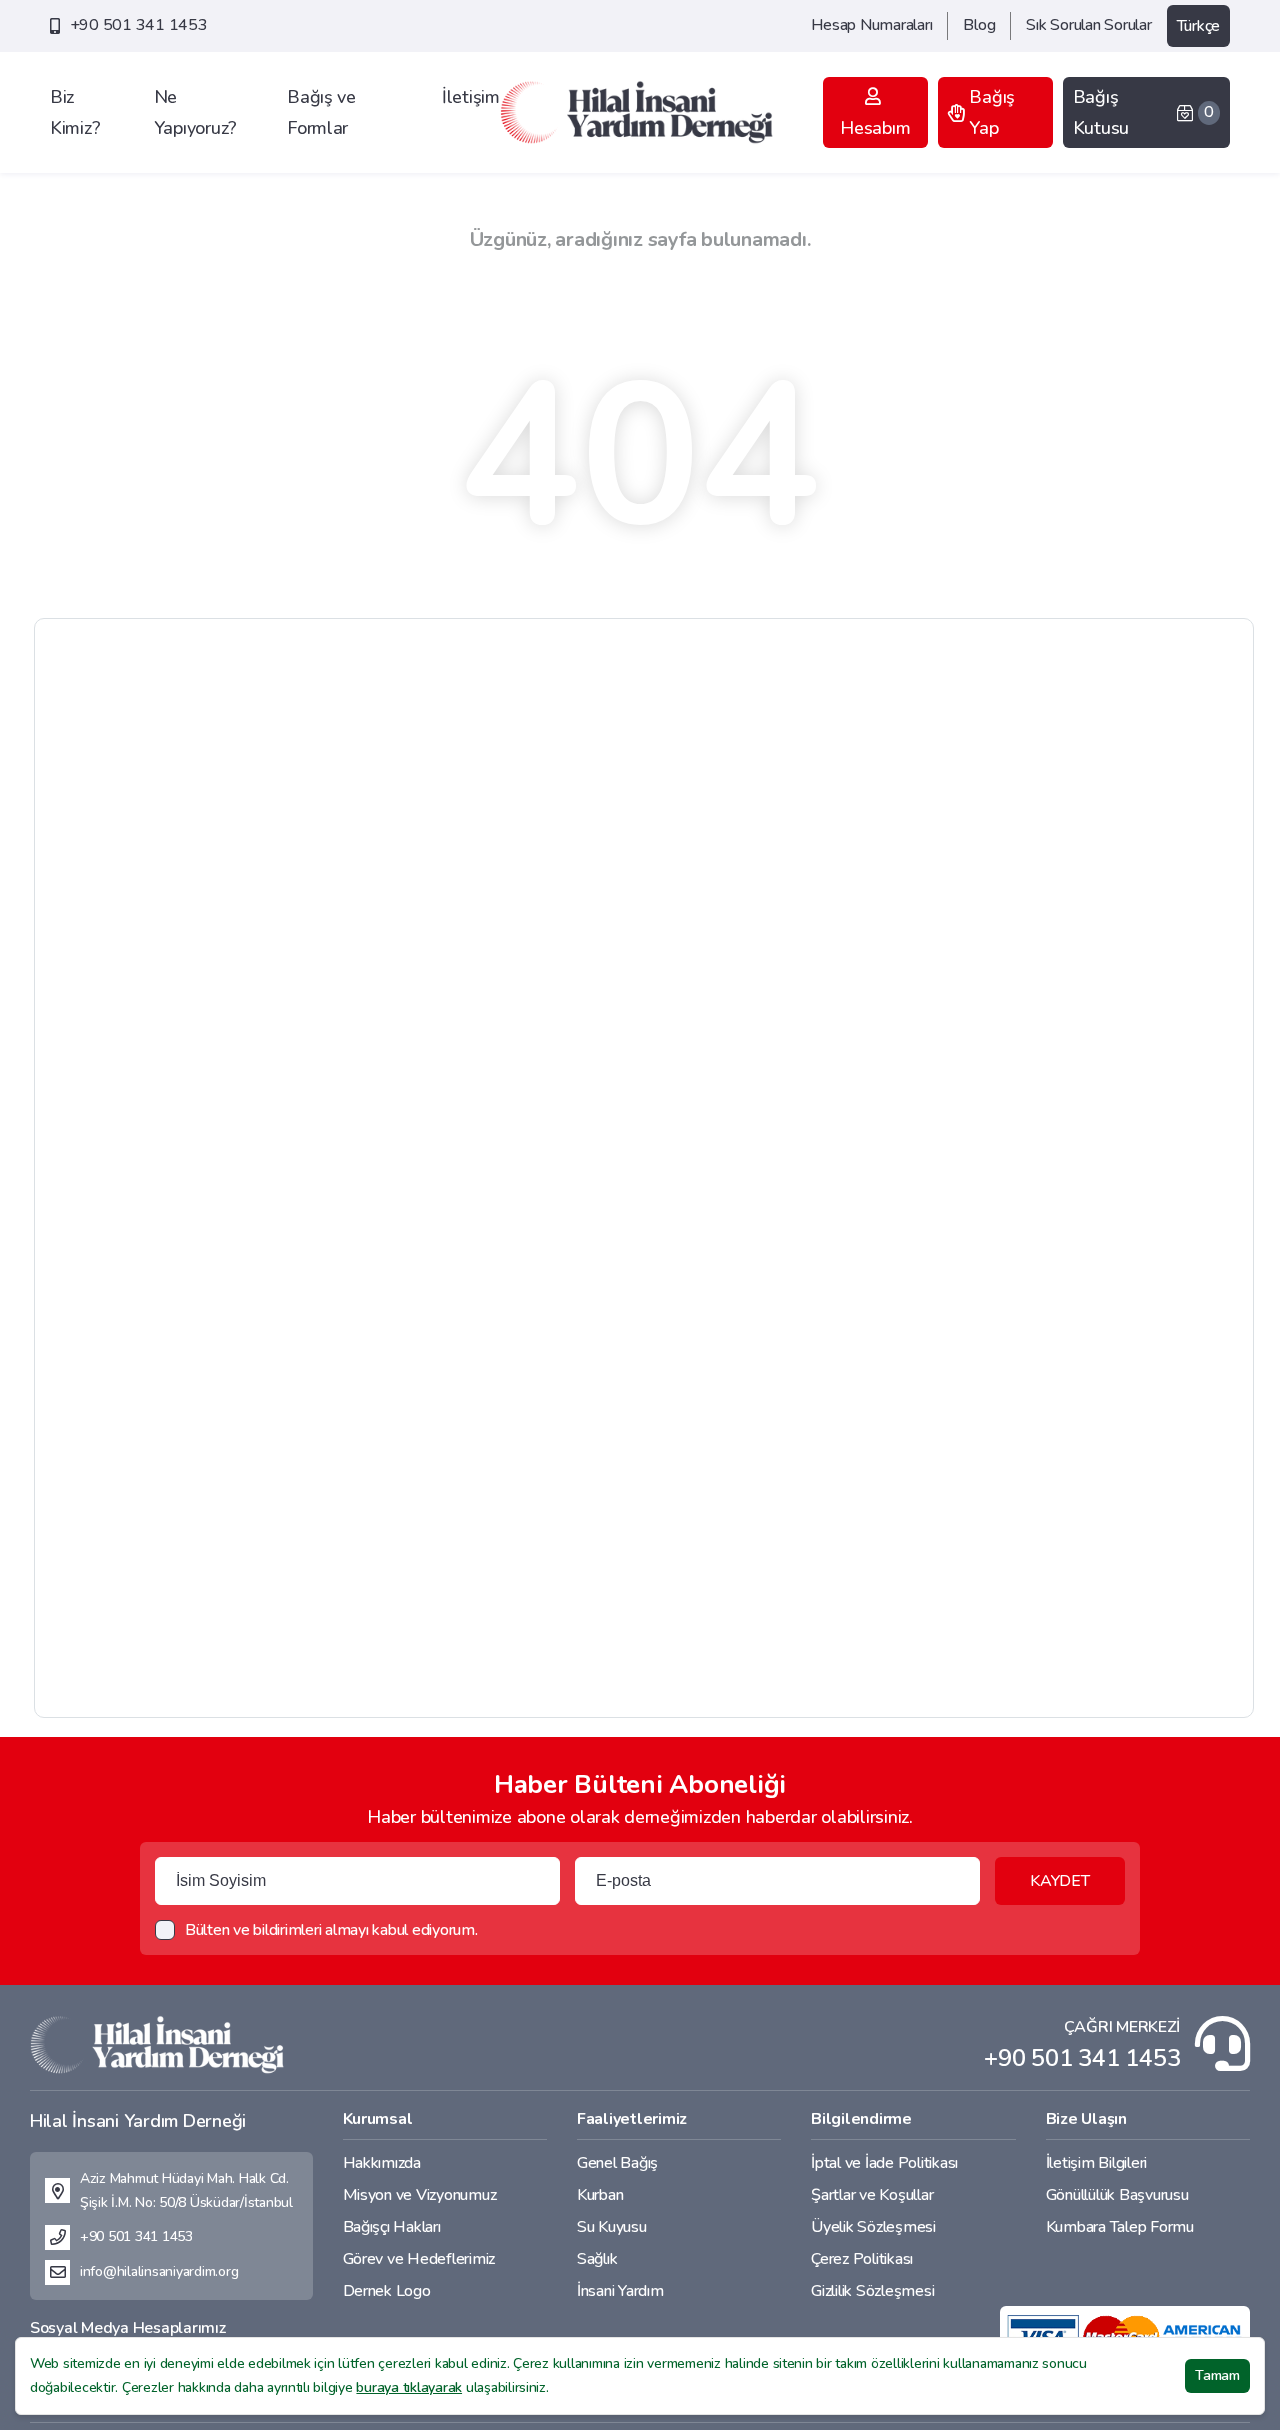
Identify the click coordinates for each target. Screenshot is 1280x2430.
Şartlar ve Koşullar (872, 2195)
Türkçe (1198, 26)
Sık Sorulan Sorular (1088, 25)
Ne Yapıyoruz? (195, 112)
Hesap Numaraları (872, 25)
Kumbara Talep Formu (1120, 2227)
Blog (979, 25)
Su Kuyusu (612, 2227)
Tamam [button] (1217, 2375)
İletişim (471, 97)
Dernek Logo (387, 2291)
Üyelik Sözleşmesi (873, 2227)
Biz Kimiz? (75, 112)
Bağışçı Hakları (392, 2227)
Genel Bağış (617, 2163)
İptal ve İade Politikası (884, 2163)
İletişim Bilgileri (1096, 2163)
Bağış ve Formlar (321, 112)
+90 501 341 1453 (139, 25)
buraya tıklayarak (409, 2387)
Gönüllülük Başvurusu (1117, 2195)
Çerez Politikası (862, 2259)
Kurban (600, 2195)
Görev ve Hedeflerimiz (419, 2259)
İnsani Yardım (620, 2291)
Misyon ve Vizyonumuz (420, 2195)
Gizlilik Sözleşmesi (872, 2291)
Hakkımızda (382, 2163)
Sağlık (597, 2259)
